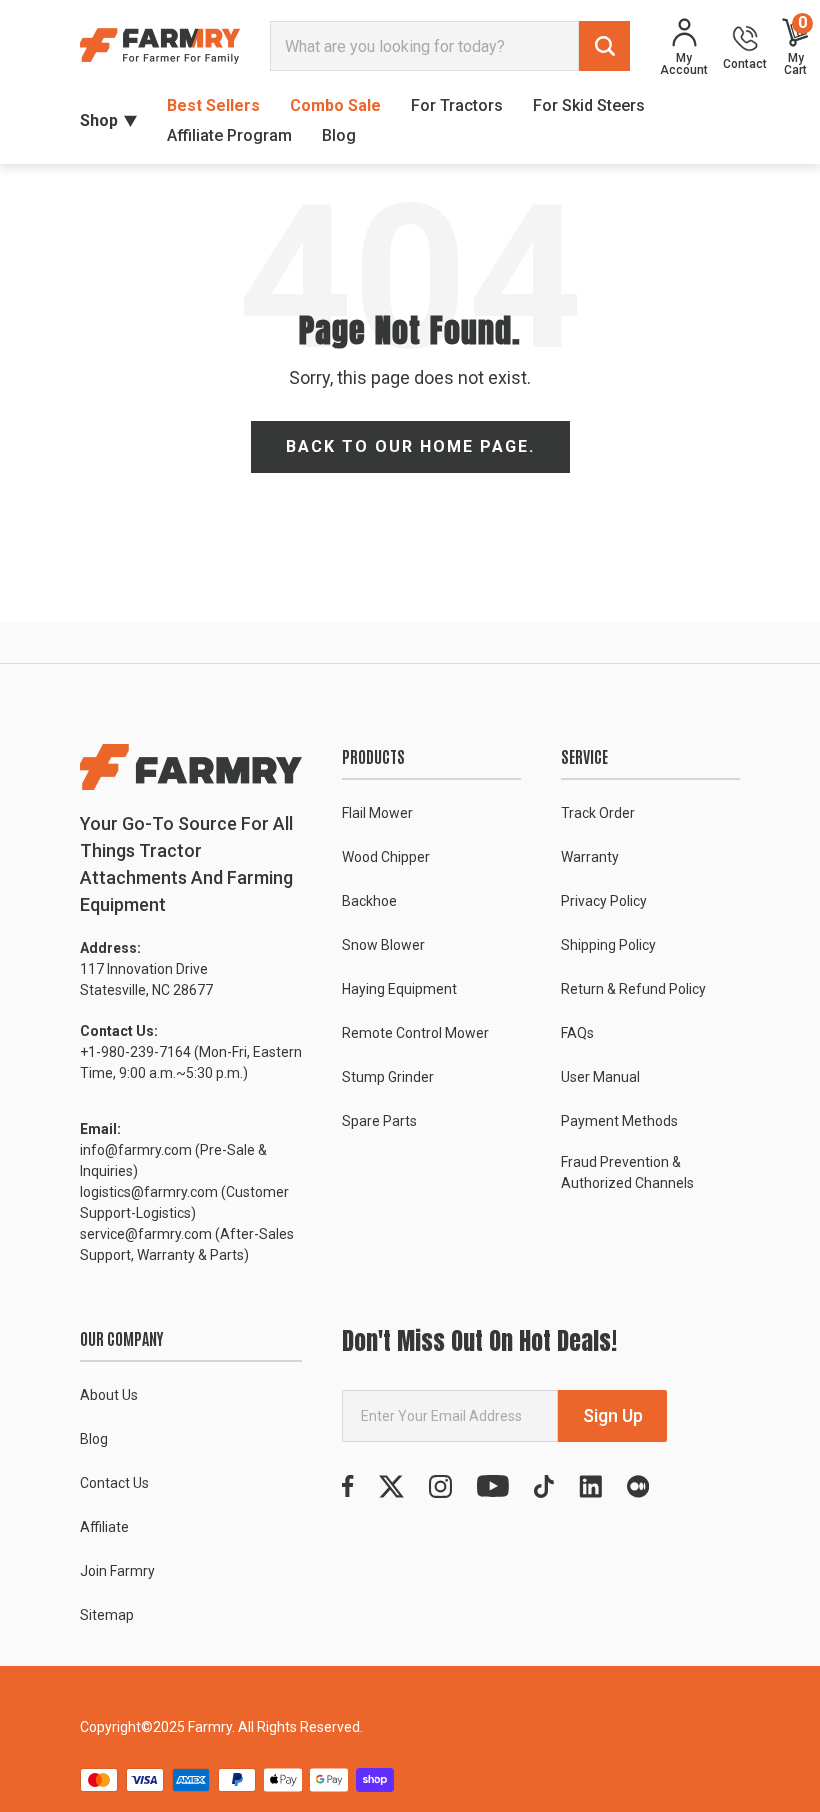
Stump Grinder (388, 1077)
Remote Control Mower (415, 1033)
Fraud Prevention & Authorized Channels (627, 1172)
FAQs (577, 1033)
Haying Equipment (399, 989)
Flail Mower (377, 813)
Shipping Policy (608, 945)
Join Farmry (117, 1571)
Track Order (598, 813)
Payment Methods (619, 1121)
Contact (745, 63)
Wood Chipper (386, 857)
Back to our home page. (410, 446)
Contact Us (114, 1483)
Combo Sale (335, 105)
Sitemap (107, 1615)
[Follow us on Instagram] (440, 1486)
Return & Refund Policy (633, 989)
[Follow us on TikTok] (544, 1486)
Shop (99, 120)
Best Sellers (213, 105)
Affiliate (104, 1527)
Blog (339, 135)
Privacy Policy (604, 901)
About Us (109, 1395)
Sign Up (613, 1415)
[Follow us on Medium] (638, 1486)
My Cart (795, 46)
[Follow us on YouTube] (493, 1486)
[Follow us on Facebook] (348, 1486)
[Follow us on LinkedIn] (590, 1486)
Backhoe (369, 901)
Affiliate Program (229, 135)
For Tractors (457, 105)
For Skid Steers (589, 105)
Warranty (590, 857)
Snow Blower (383, 945)
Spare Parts (379, 1121)
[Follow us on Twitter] (391, 1486)
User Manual (600, 1077)
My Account (684, 63)
